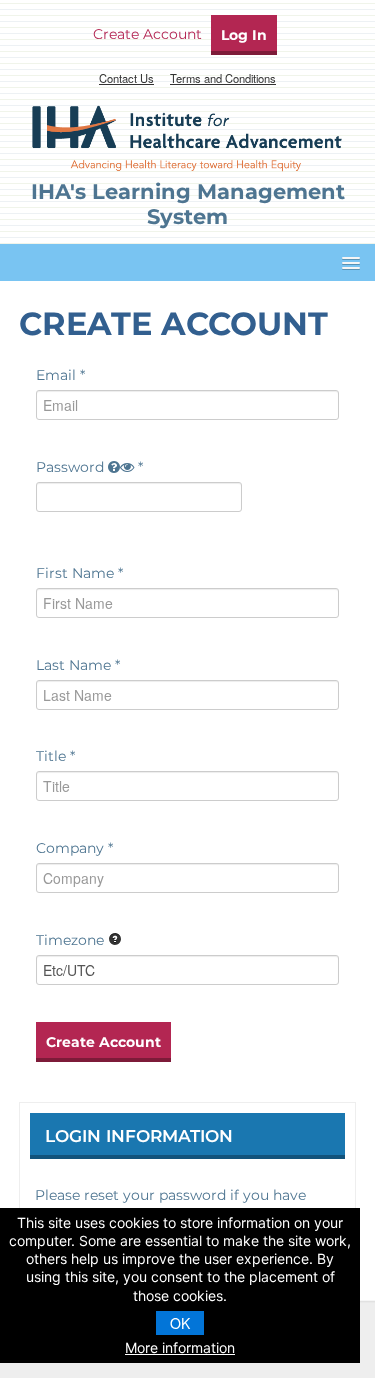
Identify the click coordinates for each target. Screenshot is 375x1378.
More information (180, 1347)
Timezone (70, 940)
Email (56, 375)
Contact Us (126, 78)
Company (70, 848)
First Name (75, 573)
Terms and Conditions (223, 78)
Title (51, 756)
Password (70, 467)
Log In (244, 35)
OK (180, 1323)
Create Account (147, 34)
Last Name (73, 665)
